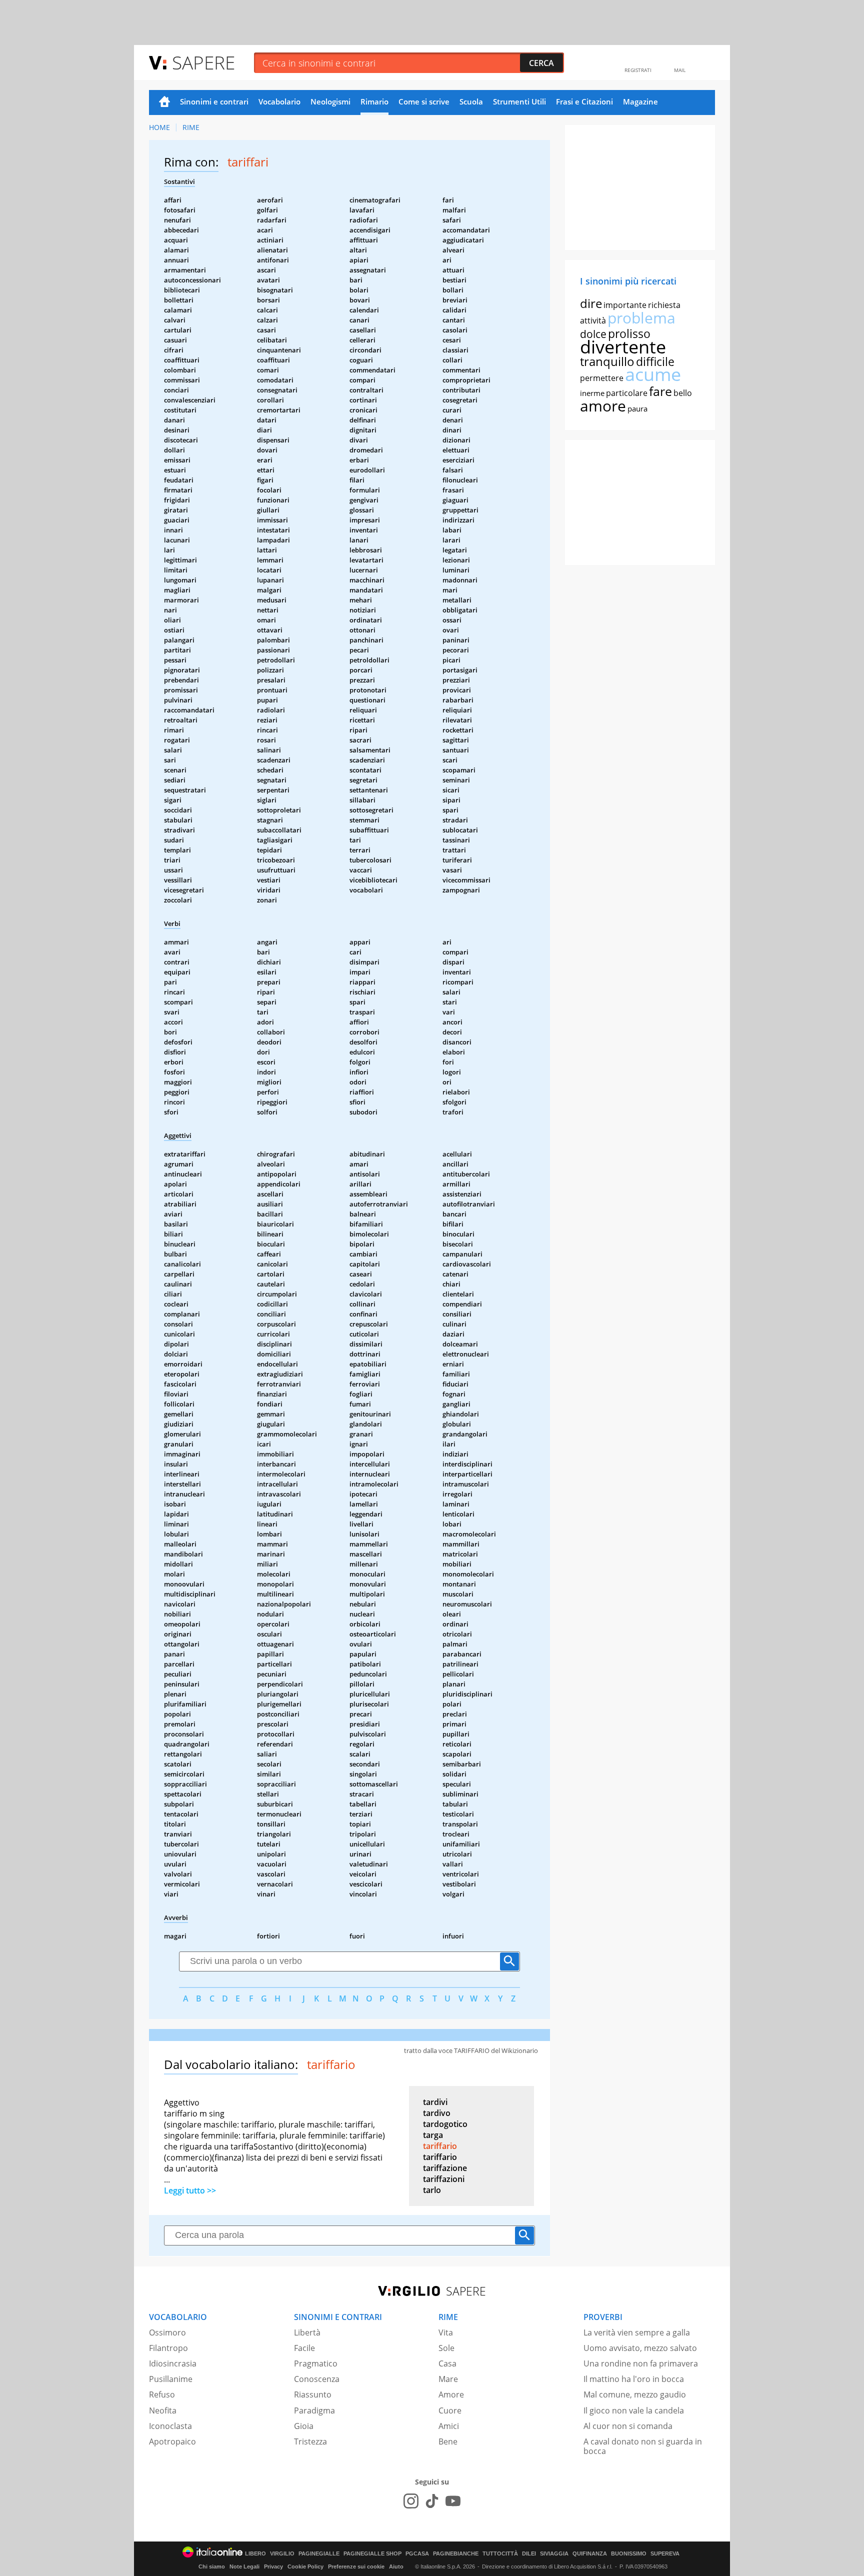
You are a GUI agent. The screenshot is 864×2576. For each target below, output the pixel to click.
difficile (655, 361)
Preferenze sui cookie (356, 2566)
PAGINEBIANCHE (456, 2554)
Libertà (307, 2332)
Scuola (471, 101)
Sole (446, 2348)
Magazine (640, 101)
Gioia (304, 2426)
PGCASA (417, 2554)
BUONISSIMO (629, 2554)
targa (433, 2135)
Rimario (374, 101)
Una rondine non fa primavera (641, 2363)
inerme (592, 393)
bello (683, 393)
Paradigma (314, 2410)
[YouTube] (453, 2501)
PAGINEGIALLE (319, 2554)
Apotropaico (172, 2441)
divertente (623, 347)
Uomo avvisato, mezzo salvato (640, 2348)
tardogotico (445, 2124)
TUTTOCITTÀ (500, 2554)
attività (593, 320)
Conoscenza (317, 2379)
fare (660, 391)
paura (637, 408)
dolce (593, 334)
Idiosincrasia (173, 2363)
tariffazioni (444, 2179)
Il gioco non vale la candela (634, 2410)
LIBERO (255, 2554)
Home (164, 102)
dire (591, 303)
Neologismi (330, 101)
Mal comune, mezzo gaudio (635, 2394)
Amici (449, 2426)
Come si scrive (424, 101)
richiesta (664, 305)
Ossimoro (167, 2332)
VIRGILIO (282, 2554)
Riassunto (313, 2394)
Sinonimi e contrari (214, 101)
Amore (451, 2394)
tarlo (432, 2190)
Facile (304, 2348)
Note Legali (244, 2566)
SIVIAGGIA (554, 2554)
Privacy (273, 2566)
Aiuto (396, 2566)
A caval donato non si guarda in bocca (643, 2446)
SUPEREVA (665, 2554)
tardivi (435, 2102)
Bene (448, 2441)
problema (641, 318)
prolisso (629, 333)
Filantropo (168, 2348)
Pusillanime (171, 2379)
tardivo (437, 2113)
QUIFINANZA (590, 2554)
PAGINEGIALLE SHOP (372, 2554)
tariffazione (445, 2168)
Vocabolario (279, 101)
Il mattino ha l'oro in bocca (634, 2379)
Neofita (163, 2410)
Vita (446, 2332)
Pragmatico (316, 2363)
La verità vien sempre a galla (637, 2332)
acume (653, 374)
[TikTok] (432, 2501)
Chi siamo (212, 2566)
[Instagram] (411, 2501)
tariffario (440, 2146)
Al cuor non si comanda (628, 2426)
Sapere (203, 62)
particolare (627, 393)
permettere (602, 378)
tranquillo (607, 361)
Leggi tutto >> (190, 2190)
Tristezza (310, 2441)
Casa (447, 2363)
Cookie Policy (305, 2566)
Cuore (450, 2410)
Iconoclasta (170, 2426)
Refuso (162, 2394)
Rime (191, 127)
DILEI (529, 2554)
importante (625, 305)
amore (603, 406)
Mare (448, 2379)
